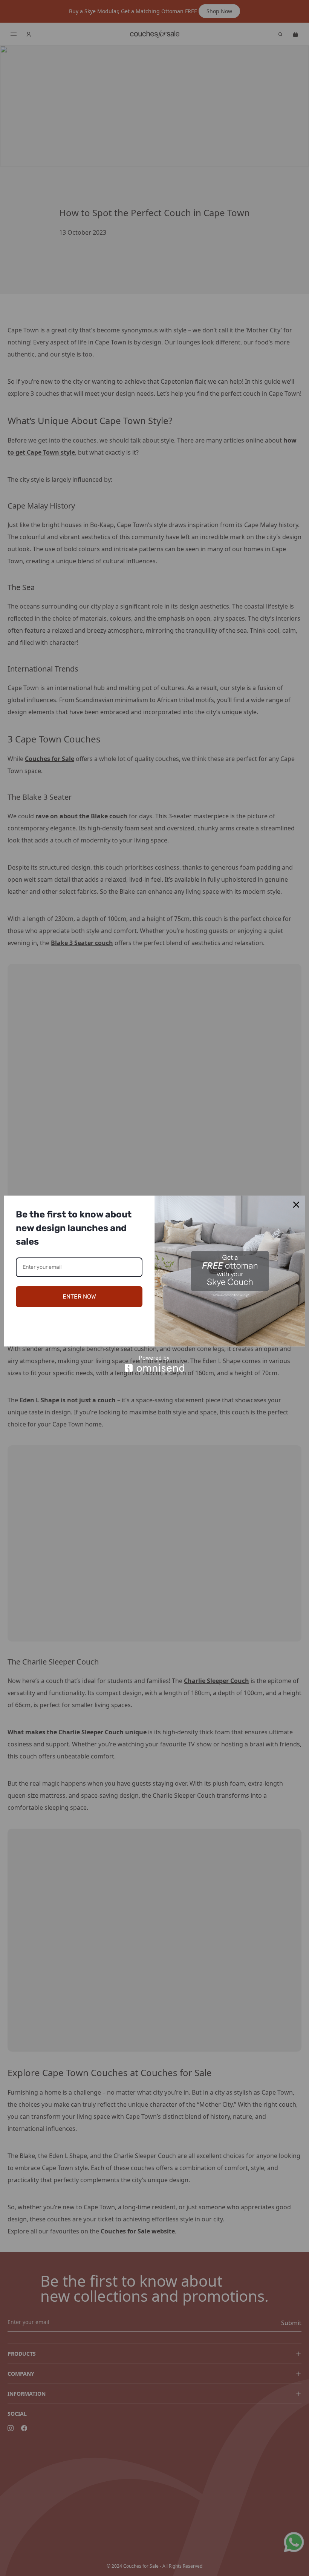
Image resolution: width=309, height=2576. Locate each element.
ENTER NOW (79, 1296)
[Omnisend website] (154, 1364)
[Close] (296, 1205)
